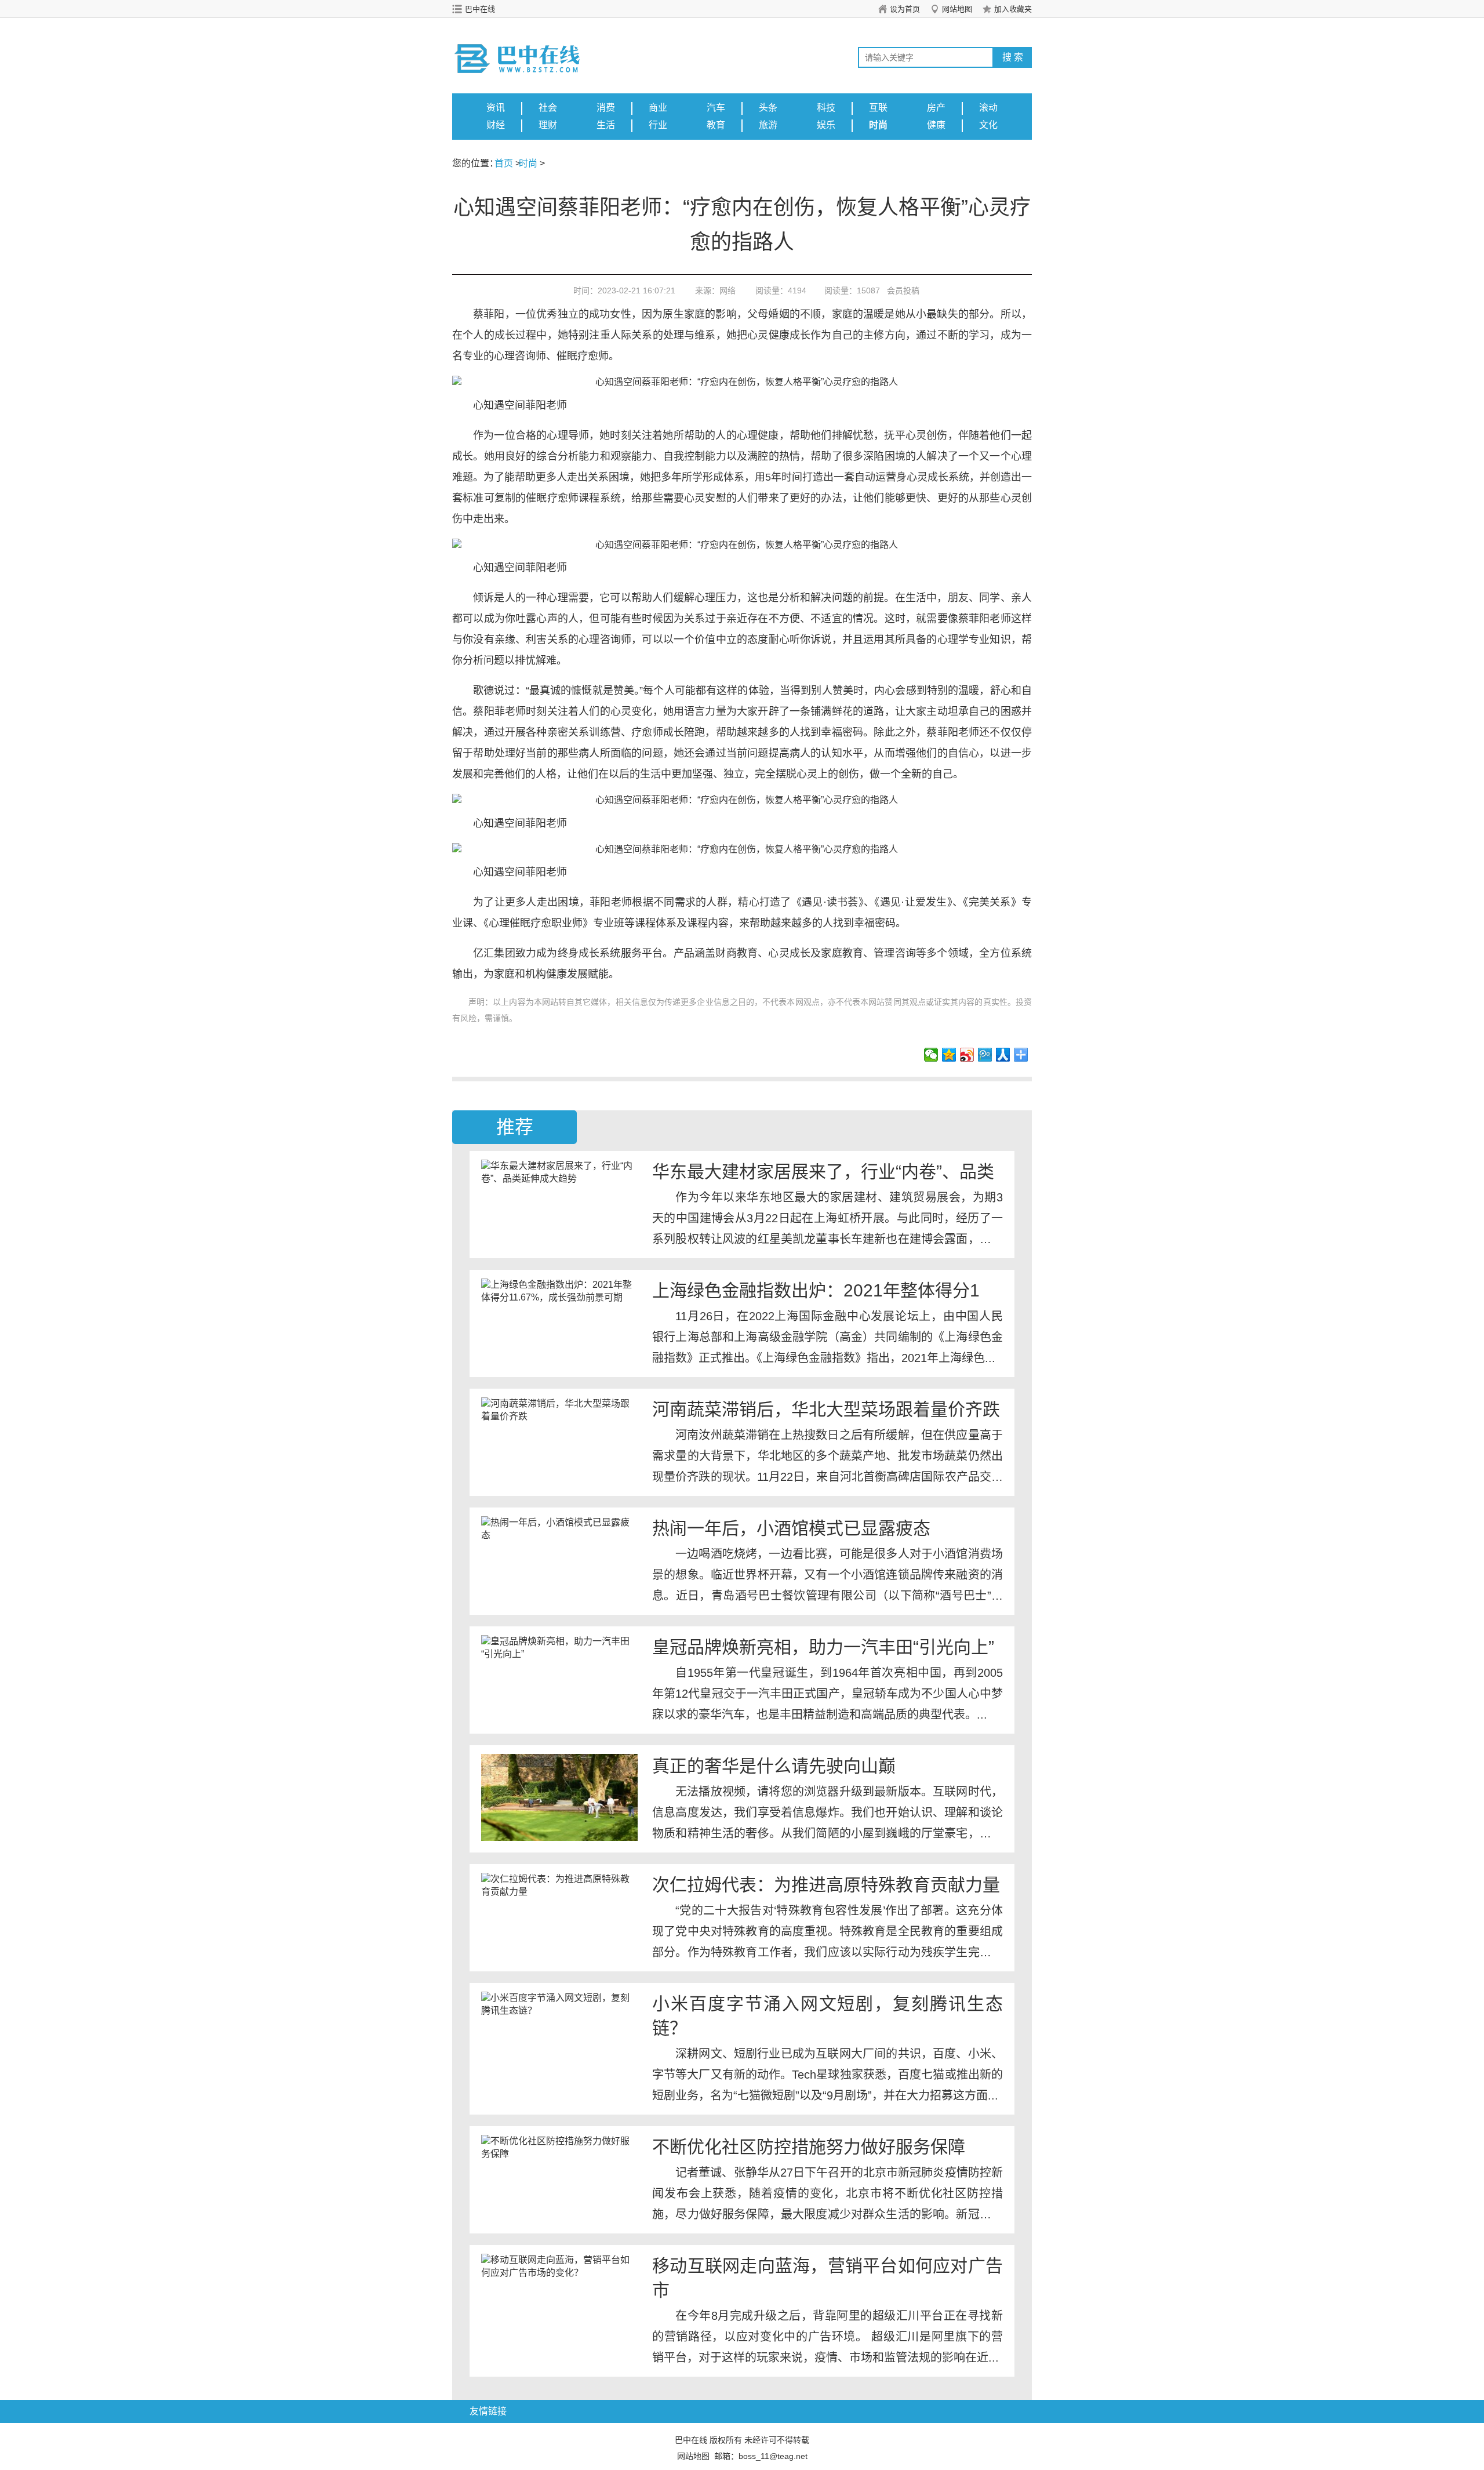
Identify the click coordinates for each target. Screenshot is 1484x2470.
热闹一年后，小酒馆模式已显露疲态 (791, 1528)
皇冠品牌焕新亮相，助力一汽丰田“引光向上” (823, 1647)
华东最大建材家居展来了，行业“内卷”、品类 (823, 1172)
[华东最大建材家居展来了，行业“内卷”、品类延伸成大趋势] (559, 1203)
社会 (548, 108)
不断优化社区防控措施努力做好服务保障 (809, 2147)
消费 (606, 108)
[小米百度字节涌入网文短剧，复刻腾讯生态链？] (559, 2035)
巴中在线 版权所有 (708, 2440)
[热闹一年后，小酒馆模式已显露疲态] (559, 1560)
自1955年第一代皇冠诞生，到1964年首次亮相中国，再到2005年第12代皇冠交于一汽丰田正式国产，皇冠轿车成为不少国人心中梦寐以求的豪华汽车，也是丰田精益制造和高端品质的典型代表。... (828, 1694)
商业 (658, 108)
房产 (936, 108)
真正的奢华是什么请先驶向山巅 (774, 1766)
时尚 (878, 125)
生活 (606, 125)
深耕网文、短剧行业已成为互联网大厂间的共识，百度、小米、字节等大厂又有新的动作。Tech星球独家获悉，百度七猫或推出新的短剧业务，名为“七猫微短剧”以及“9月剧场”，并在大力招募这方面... (828, 2075)
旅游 (768, 125)
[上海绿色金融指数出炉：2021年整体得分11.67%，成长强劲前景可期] (559, 1322)
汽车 (716, 108)
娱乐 (826, 125)
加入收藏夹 (1013, 9)
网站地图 (957, 9)
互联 (878, 108)
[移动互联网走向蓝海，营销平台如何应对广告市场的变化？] (559, 2297)
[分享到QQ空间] (949, 1055)
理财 (548, 125)
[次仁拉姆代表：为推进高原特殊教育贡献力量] (559, 1916)
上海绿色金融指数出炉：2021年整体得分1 (816, 1290)
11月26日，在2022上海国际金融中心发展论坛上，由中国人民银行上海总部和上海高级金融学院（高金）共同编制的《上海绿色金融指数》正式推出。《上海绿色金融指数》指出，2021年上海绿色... (828, 1337)
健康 (936, 125)
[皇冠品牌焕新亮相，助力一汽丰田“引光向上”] (559, 1679)
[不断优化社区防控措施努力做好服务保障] (559, 2178)
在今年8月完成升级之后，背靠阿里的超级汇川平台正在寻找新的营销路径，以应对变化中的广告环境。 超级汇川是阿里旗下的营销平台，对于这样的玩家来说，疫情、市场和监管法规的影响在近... (828, 2337)
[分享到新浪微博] (967, 1055)
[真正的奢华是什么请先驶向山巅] (559, 1797)
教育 (716, 125)
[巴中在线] (530, 47)
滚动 (988, 108)
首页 (504, 163)
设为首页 (905, 9)
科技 (826, 108)
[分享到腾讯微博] (985, 1055)
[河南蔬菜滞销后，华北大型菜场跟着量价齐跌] (559, 1441)
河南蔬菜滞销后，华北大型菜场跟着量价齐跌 (826, 1409)
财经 (496, 125)
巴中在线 (480, 9)
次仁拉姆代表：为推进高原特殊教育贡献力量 (826, 1885)
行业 (658, 125)
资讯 (496, 108)
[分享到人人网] (1003, 1055)
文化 (988, 125)
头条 (768, 108)
